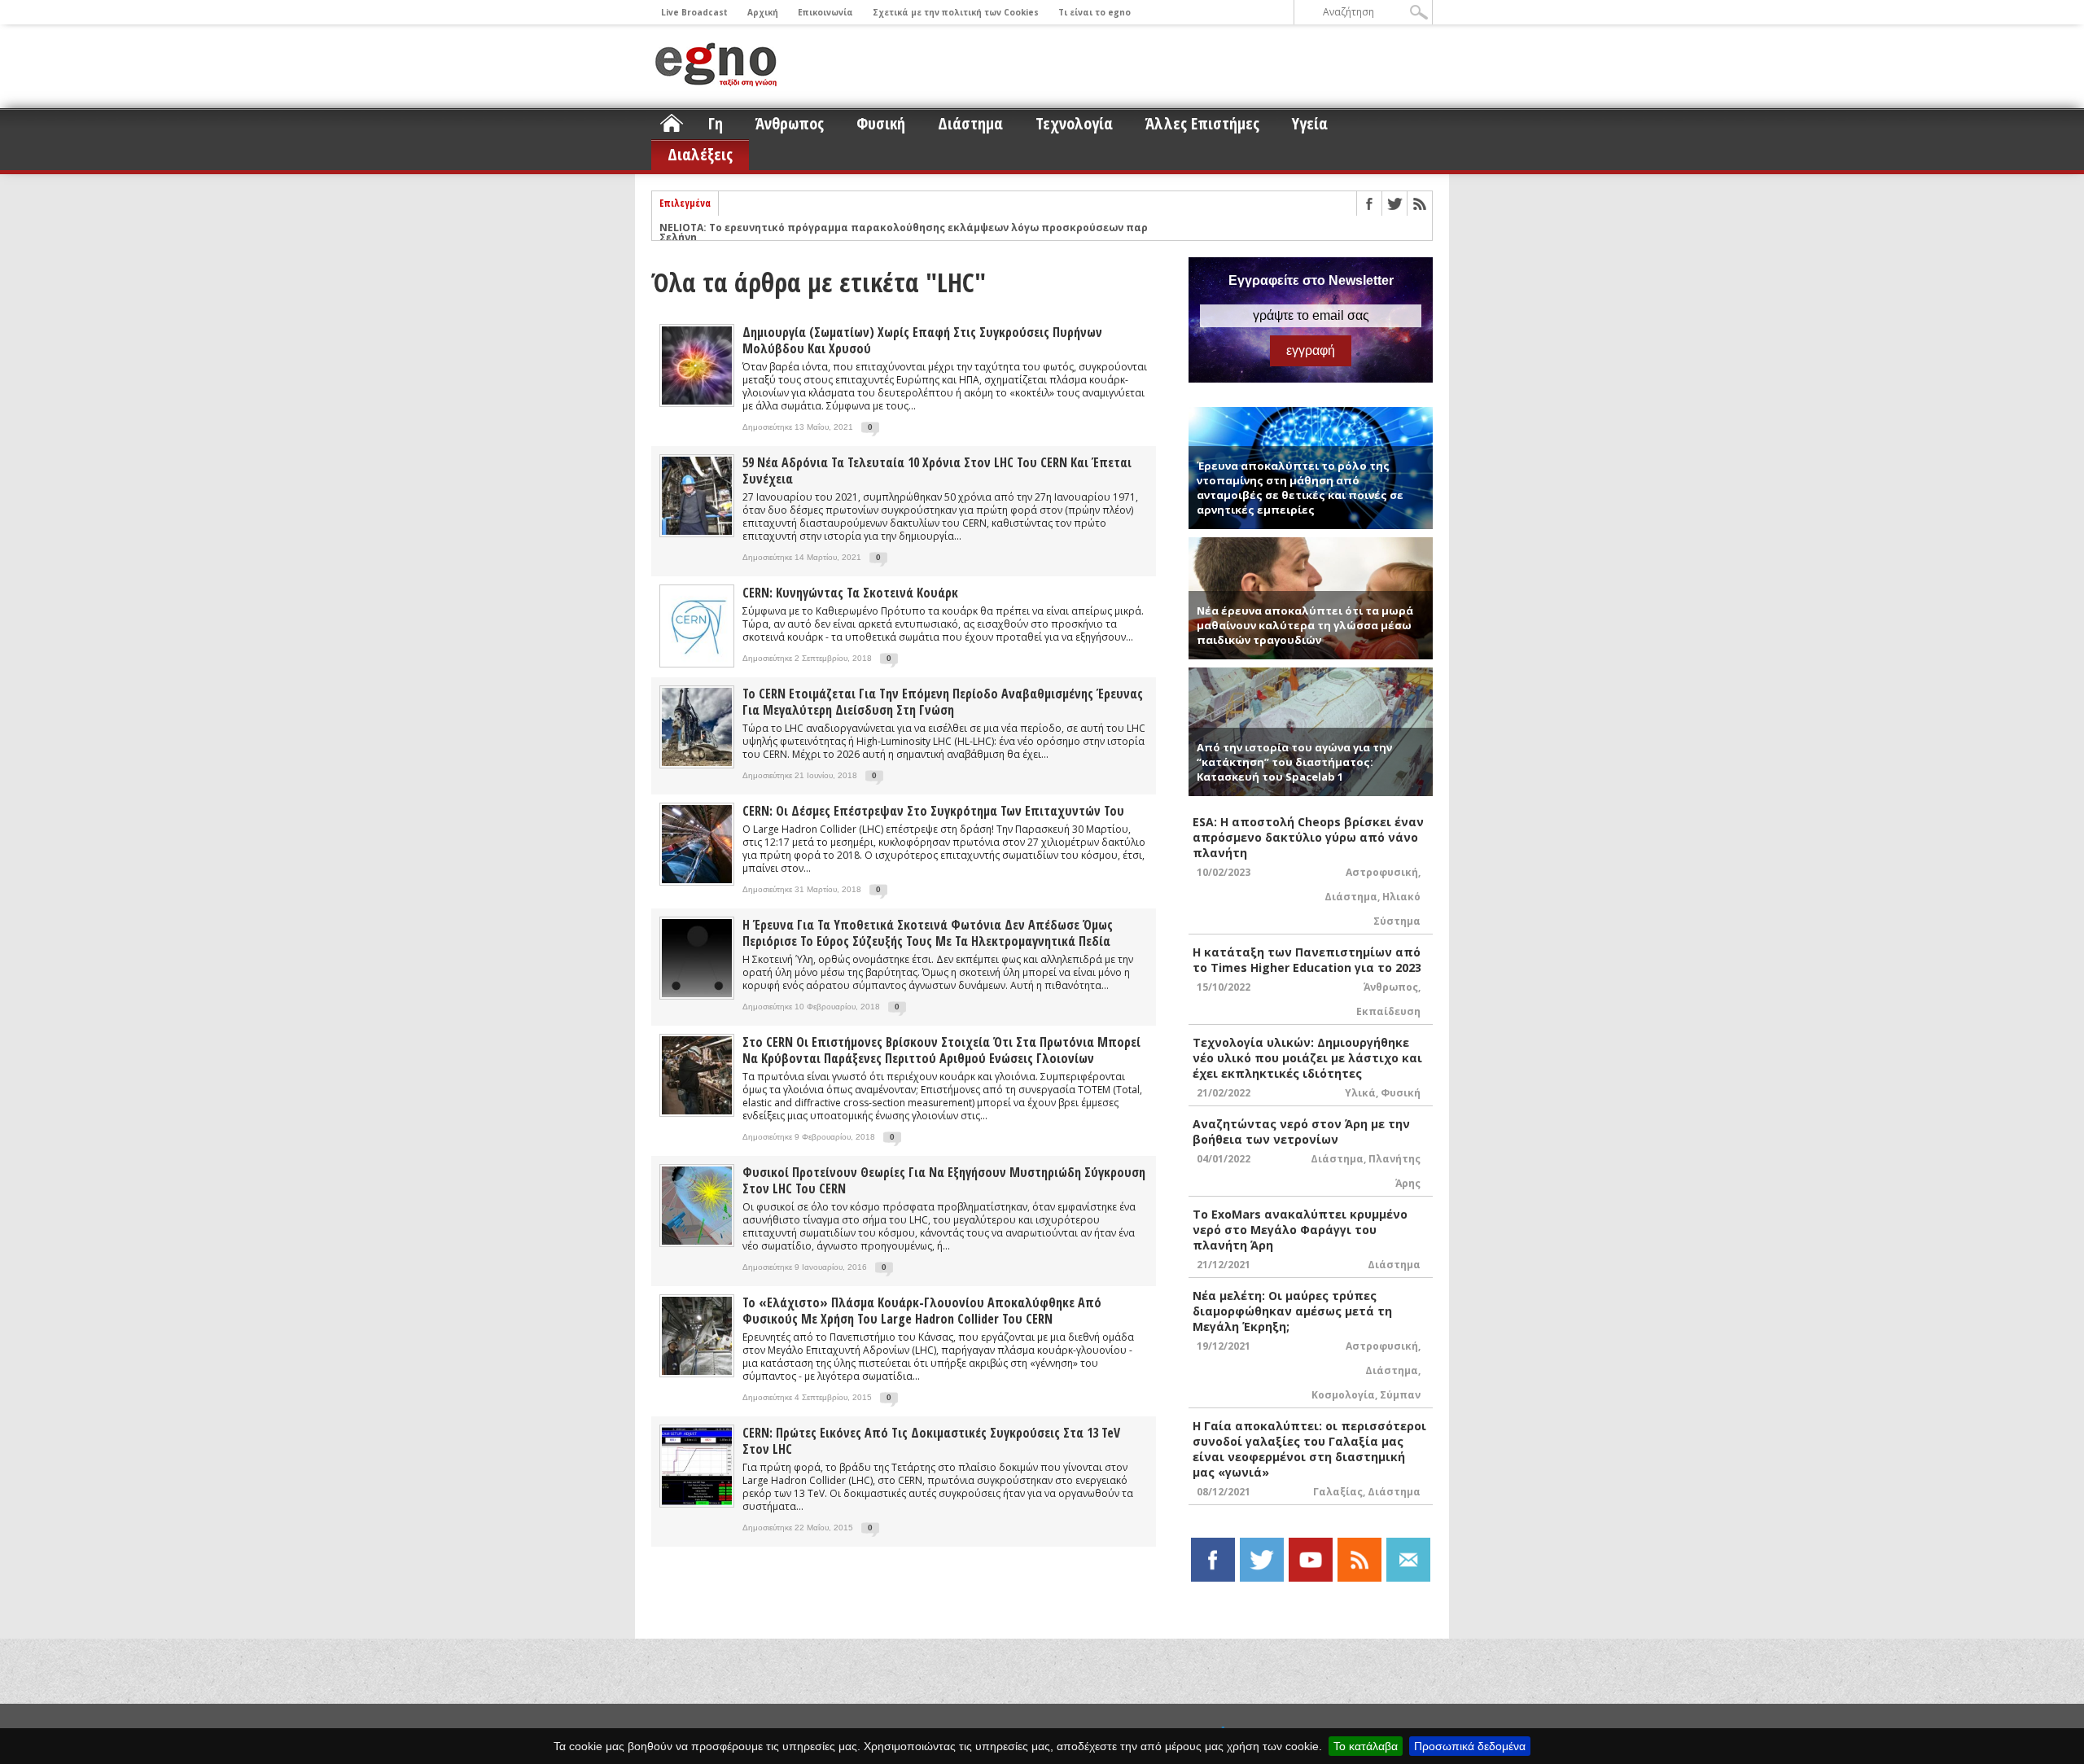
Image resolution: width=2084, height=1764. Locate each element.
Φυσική (881, 123)
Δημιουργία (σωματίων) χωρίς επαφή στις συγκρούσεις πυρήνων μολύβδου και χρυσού (922, 340)
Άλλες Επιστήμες (1202, 123)
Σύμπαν (1400, 1395)
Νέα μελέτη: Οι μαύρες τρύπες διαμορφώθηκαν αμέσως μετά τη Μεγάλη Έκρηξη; (1292, 1311)
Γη (716, 123)
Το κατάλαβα (1366, 1746)
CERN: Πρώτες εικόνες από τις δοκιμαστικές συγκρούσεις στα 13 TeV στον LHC (931, 1441)
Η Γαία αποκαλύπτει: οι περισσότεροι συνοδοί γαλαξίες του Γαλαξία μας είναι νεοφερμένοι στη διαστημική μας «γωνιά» (1309, 1449)
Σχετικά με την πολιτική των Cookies (956, 12)
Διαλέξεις (700, 154)
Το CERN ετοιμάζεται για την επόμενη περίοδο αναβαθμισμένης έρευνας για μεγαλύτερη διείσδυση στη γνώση (943, 702)
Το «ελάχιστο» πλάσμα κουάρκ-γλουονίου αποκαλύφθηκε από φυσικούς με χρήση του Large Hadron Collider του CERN (922, 1311)
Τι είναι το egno (1095, 12)
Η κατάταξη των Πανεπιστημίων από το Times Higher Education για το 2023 (1307, 960)
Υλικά (1360, 1093)
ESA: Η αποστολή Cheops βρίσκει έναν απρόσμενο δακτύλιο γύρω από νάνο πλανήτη (1308, 837)
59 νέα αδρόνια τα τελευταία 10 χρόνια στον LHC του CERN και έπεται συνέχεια (937, 471)
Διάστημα (970, 123)
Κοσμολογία (1343, 1395)
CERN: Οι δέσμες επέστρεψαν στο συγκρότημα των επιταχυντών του (933, 811)
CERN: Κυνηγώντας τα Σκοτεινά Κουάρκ (850, 593)
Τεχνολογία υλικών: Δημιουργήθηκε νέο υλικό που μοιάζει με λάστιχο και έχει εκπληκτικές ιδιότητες (1307, 1058)
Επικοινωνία (825, 12)
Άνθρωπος (790, 123)
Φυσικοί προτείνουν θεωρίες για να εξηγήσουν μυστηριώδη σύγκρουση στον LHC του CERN (944, 1180)
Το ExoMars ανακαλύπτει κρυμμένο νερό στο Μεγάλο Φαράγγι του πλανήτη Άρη (1300, 1230)
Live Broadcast (694, 12)
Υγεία (1310, 123)
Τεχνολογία (1074, 123)
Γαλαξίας (1338, 1492)
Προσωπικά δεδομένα (1470, 1746)
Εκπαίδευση (1388, 1011)
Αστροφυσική (1382, 872)
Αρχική (763, 12)
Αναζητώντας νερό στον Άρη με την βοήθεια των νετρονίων (1301, 1131)
